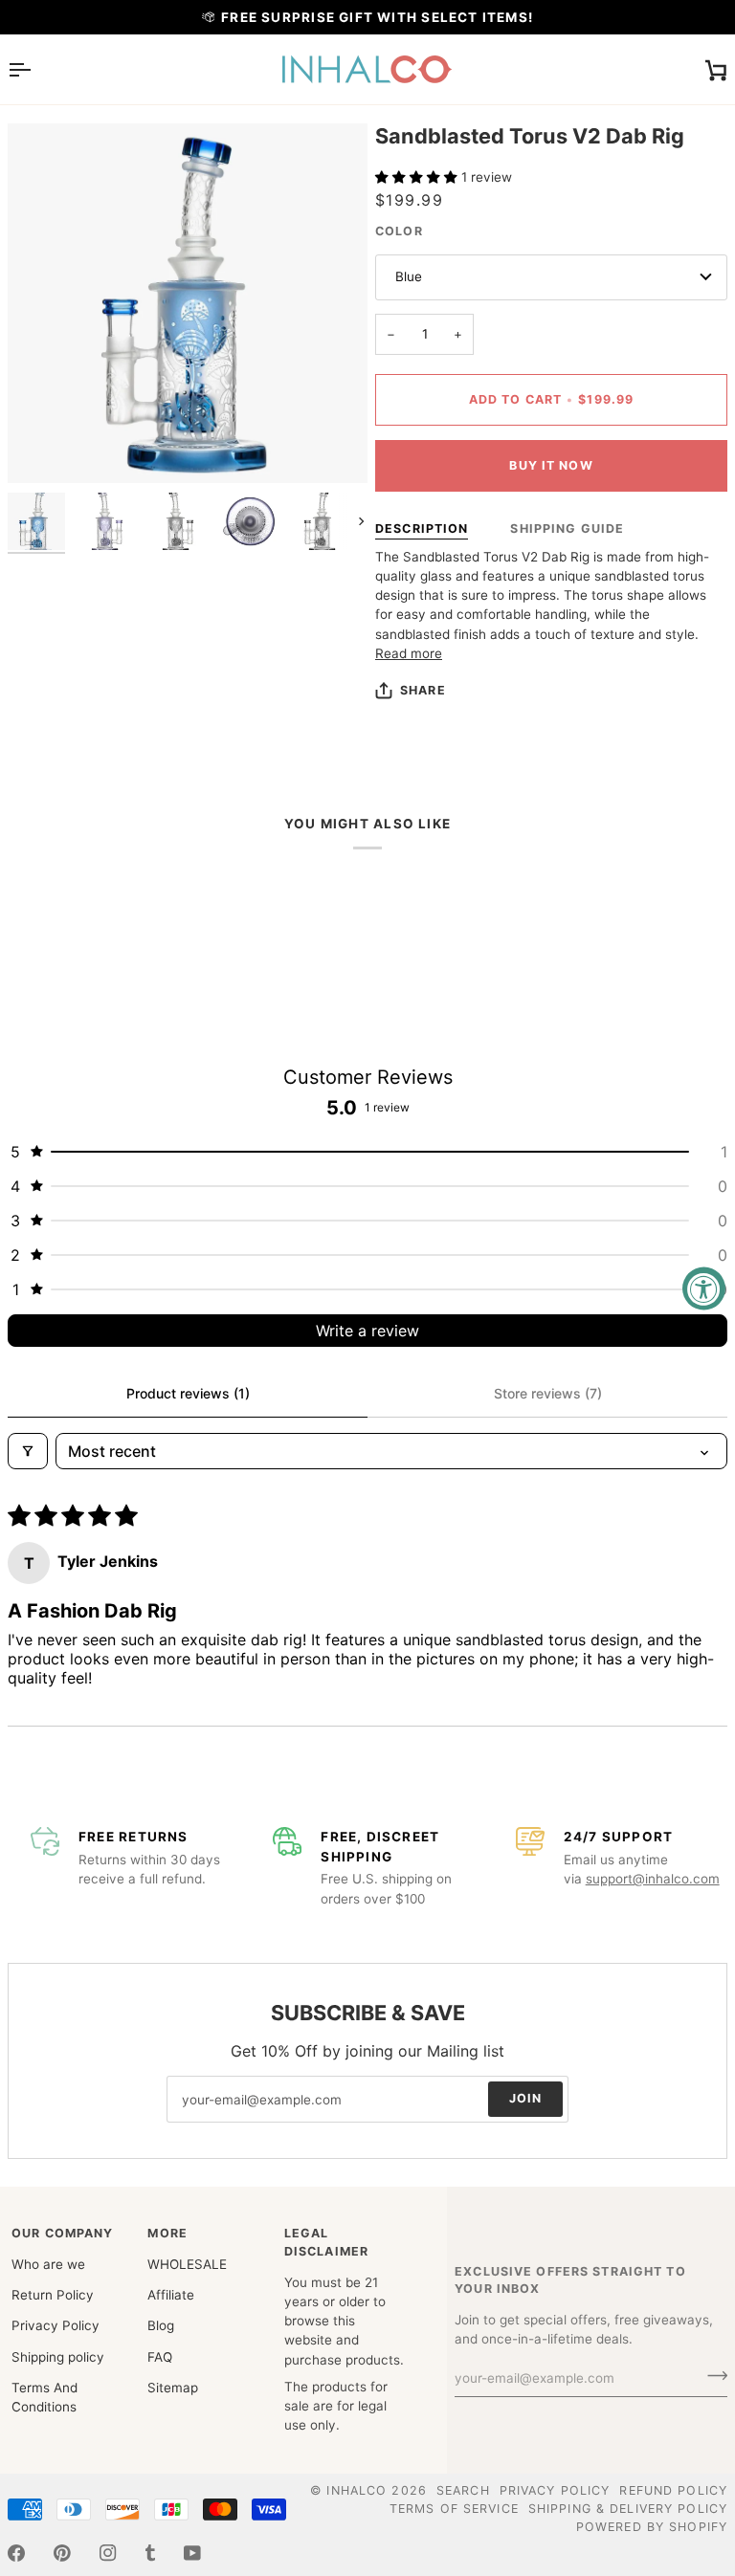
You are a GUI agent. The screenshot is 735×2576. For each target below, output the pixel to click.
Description (422, 528)
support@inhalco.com (653, 1879)
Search (463, 2490)
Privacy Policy (56, 2325)
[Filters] (28, 1451)
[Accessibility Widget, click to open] (704, 1288)
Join (526, 2098)
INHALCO (356, 2490)
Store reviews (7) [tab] (548, 1393)
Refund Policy (673, 2490)
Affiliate (171, 2295)
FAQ (160, 2357)
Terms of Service (454, 2509)
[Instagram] (108, 2553)
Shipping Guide (567, 528)
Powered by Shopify (652, 2527)
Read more (409, 653)
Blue (409, 276)
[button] (418, 177)
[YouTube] (192, 2553)
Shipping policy (58, 2357)
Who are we (48, 2264)
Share (423, 690)
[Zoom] (188, 303)
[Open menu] (36, 69)
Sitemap (173, 2388)
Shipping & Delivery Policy (628, 2509)
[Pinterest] (62, 2553)
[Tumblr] (150, 2553)
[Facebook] (16, 2553)
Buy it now (551, 465)
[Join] (712, 2376)
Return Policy (53, 2295)
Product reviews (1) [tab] (188, 1393)
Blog (161, 2325)
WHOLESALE (187, 2264)
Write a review (367, 1331)
